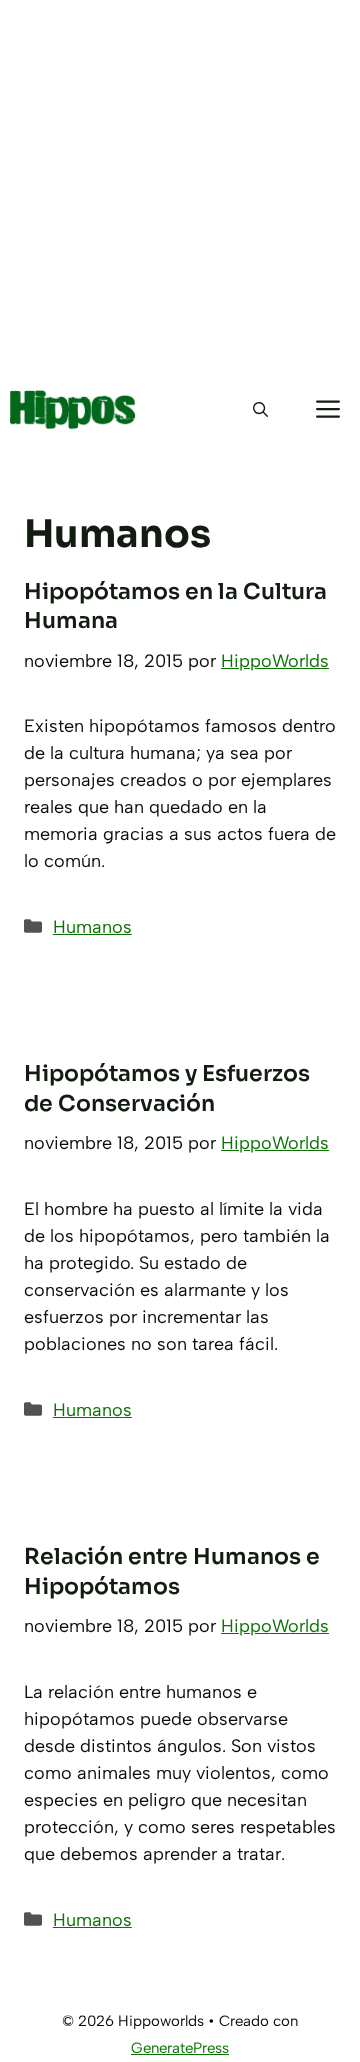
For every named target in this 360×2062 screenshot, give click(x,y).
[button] (260, 410)
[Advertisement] (180, 190)
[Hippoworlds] (73, 410)
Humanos (92, 927)
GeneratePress (180, 2048)
